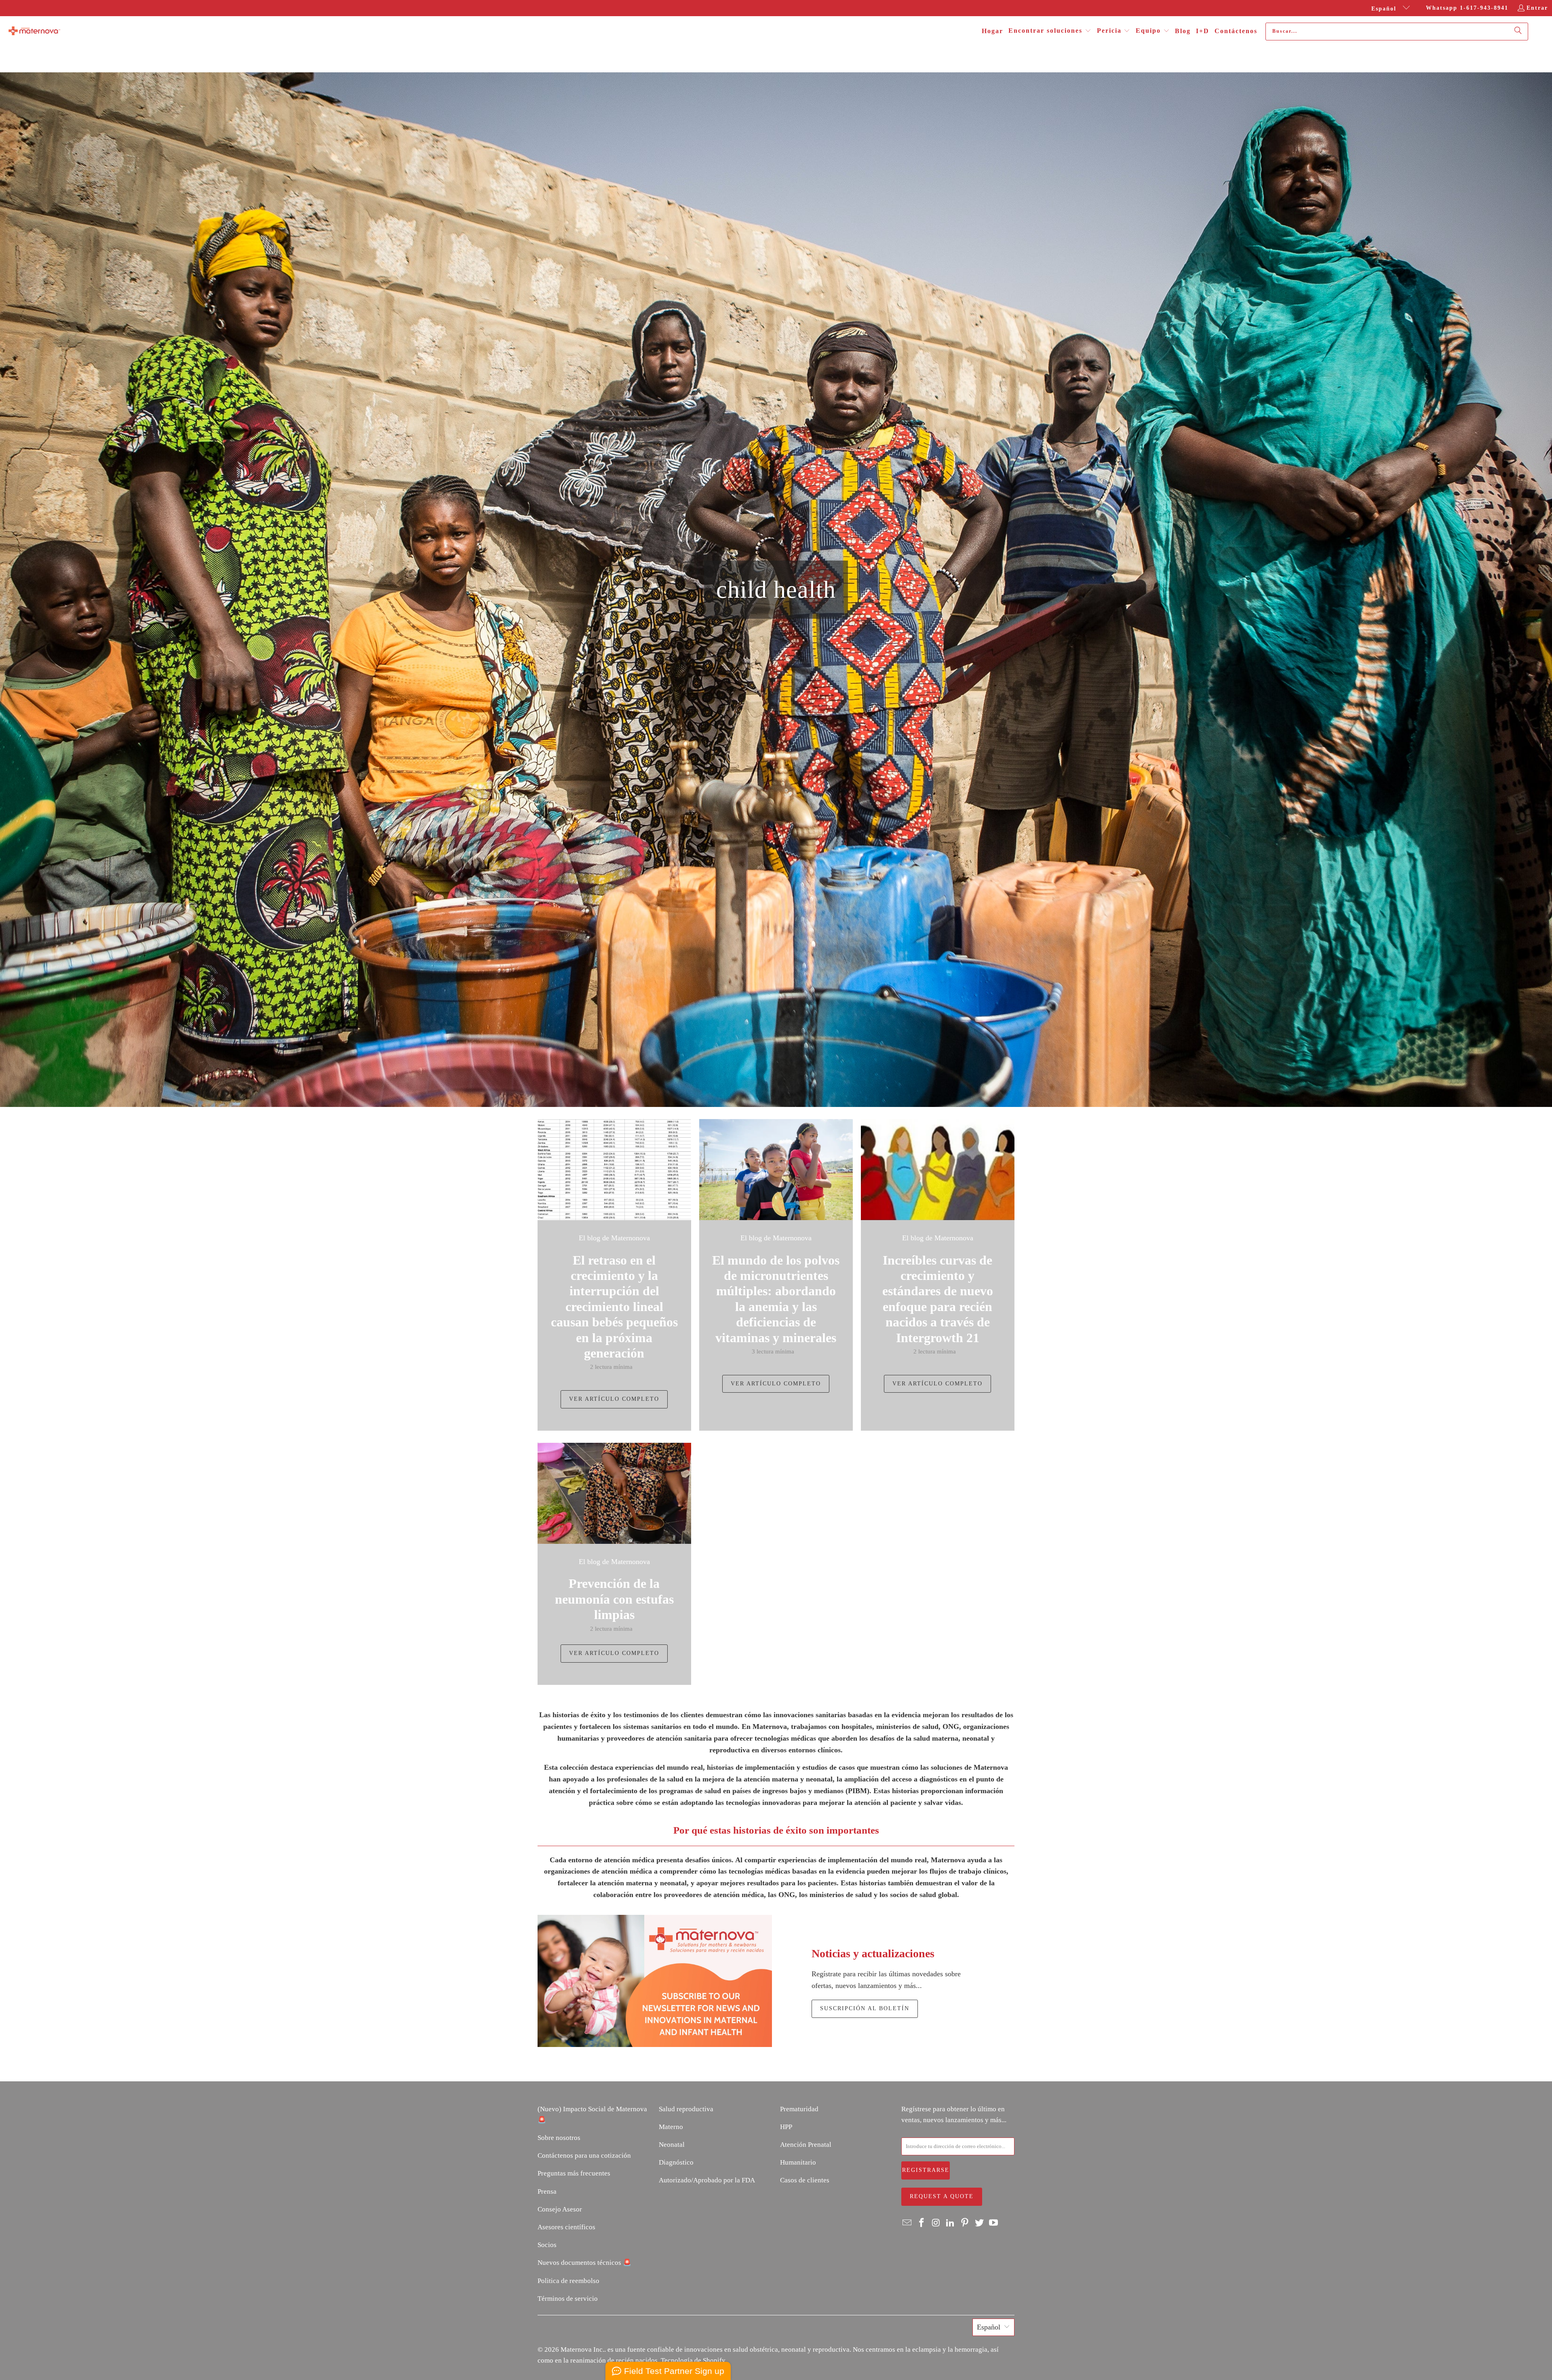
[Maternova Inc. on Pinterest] (965, 2223)
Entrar (1537, 8)
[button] (1050, 31)
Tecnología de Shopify (693, 2360)
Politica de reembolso (568, 2281)
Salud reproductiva (686, 2109)
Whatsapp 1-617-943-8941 (1467, 8)
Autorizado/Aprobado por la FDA (707, 2180)
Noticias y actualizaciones (873, 1953)
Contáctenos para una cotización (584, 2155)
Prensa (547, 2191)
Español (1385, 9)
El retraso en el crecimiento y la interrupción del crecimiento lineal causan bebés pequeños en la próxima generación (614, 1307)
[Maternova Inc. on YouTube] (994, 2223)
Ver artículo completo (614, 1399)
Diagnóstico (676, 2162)
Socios (547, 2245)
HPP (786, 2127)
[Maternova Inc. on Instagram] (936, 2223)
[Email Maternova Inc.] (907, 2223)
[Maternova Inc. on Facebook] (922, 2223)
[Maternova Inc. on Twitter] (979, 2223)
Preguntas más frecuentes (574, 2173)
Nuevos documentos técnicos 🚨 (584, 2263)
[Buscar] (1518, 32)
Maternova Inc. (582, 2349)
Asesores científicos (566, 2227)
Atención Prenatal (806, 2145)
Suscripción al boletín (865, 2008)
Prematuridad (799, 2109)
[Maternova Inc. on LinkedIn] (951, 2223)
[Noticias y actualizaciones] (655, 1981)
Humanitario (798, 2162)
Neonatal (672, 2145)
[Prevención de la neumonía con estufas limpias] (614, 1493)
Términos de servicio (568, 2299)
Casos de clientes (805, 2180)
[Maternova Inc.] (34, 32)
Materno (671, 2127)
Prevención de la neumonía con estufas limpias (614, 1599)
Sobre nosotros (559, 2138)
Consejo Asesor (560, 2209)
